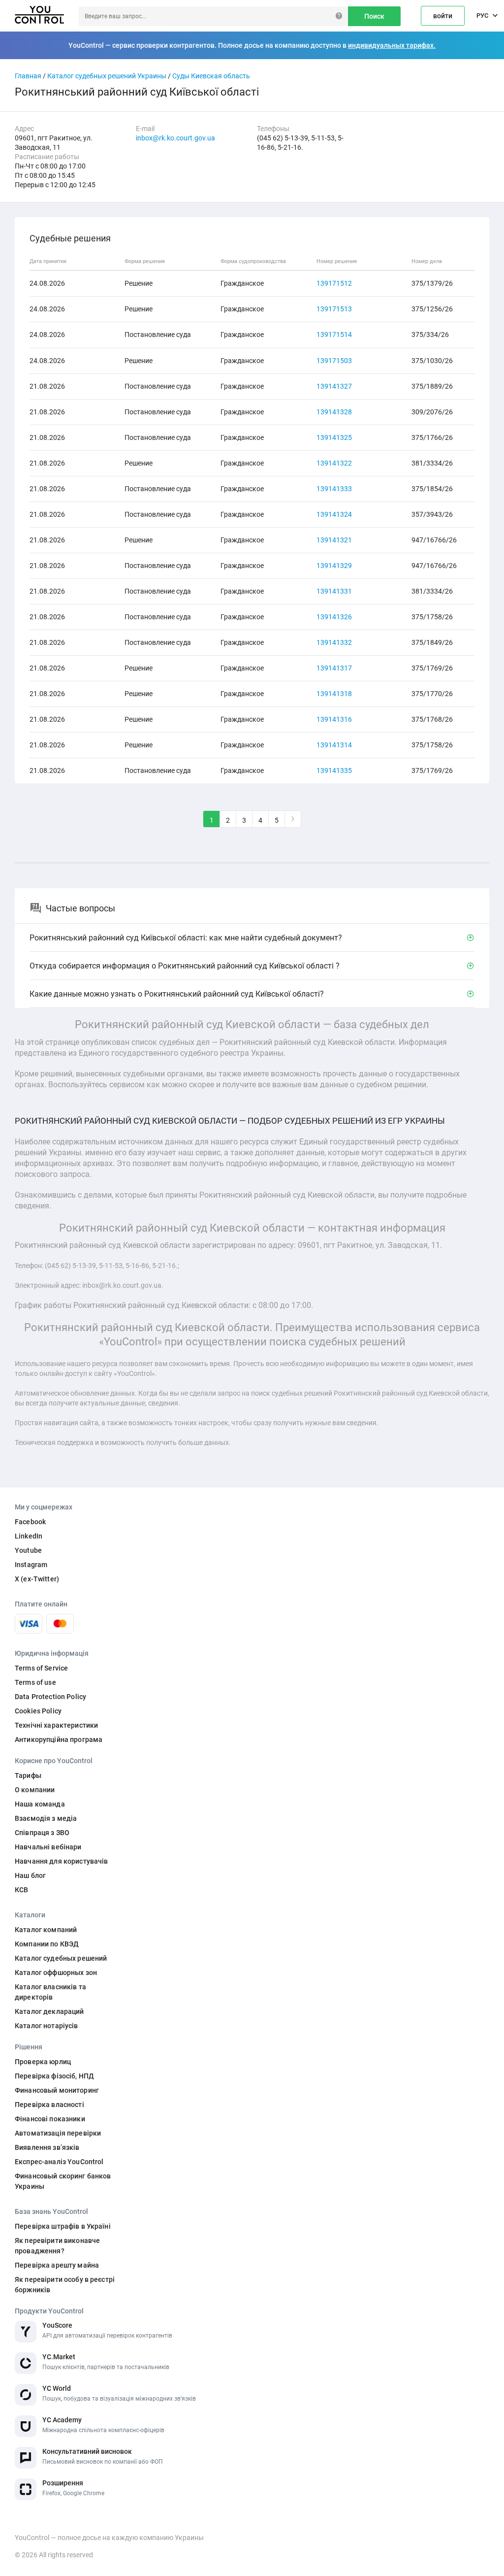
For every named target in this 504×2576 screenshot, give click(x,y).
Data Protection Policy (50, 1697)
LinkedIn (29, 1536)
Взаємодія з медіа (46, 1818)
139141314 (334, 745)
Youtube (28, 1550)
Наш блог (30, 1875)
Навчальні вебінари (48, 1847)
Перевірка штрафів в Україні (63, 2226)
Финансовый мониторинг (57, 2090)
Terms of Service (41, 1668)
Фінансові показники (50, 2119)
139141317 (334, 668)
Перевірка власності (49, 2105)
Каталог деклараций (49, 2011)
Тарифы (28, 1775)
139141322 (334, 463)
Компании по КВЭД (47, 1944)
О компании (35, 1790)
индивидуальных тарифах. (392, 45)
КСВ (21, 1890)
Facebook (30, 1522)
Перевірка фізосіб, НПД (54, 2076)
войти (443, 16)
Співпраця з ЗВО (42, 1833)
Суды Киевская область (211, 76)
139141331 (334, 591)
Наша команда (40, 1804)
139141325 (334, 437)
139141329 (334, 566)
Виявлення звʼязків (47, 2147)
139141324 (334, 514)
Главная (28, 76)
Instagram (31, 1565)
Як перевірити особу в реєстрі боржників (65, 2285)
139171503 (334, 361)
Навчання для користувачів (62, 1861)
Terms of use (35, 1682)
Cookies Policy (38, 1711)
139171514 (334, 335)
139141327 (334, 386)
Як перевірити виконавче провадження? (57, 2246)
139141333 (334, 489)
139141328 (334, 412)
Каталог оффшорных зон (56, 1973)
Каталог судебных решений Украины (107, 76)
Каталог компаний (46, 1930)
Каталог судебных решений (61, 1958)
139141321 (334, 540)
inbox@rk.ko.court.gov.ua (175, 138)
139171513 (334, 309)
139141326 (334, 617)
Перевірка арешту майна (57, 2265)
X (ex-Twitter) (37, 1579)
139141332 (334, 642)
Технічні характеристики (56, 1725)
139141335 (334, 770)
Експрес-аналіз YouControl (59, 2162)
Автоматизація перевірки (58, 2133)
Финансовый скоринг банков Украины (63, 2181)
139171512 (334, 283)
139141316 (334, 719)
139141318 (334, 694)
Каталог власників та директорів (50, 1992)
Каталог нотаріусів (47, 2026)
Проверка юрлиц (43, 2062)
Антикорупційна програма (59, 1740)
